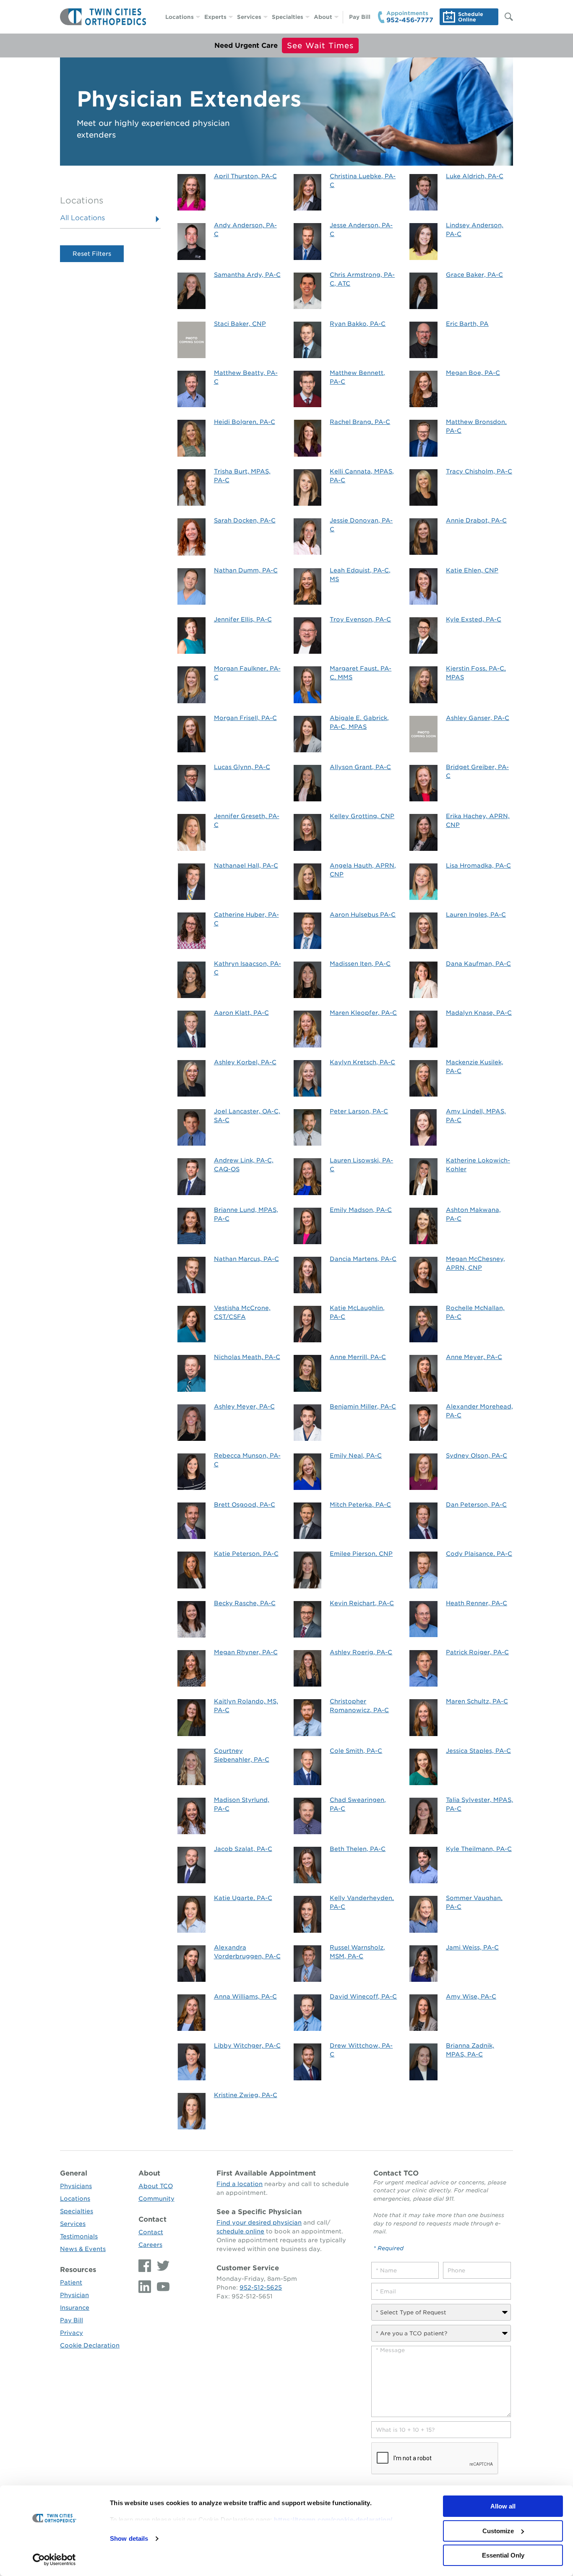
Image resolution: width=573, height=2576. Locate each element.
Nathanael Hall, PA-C (246, 866)
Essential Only (503, 2555)
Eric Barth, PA (467, 324)
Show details (129, 2538)
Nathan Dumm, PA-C (246, 570)
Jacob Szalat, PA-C (243, 1849)
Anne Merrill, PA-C (358, 1357)
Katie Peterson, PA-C (246, 1554)
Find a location (240, 2184)
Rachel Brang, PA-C (360, 422)
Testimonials (79, 2236)
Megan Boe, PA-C (473, 373)
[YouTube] (161, 2287)
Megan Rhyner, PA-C (246, 1652)
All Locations (82, 218)
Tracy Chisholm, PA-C (479, 471)
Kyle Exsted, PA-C (474, 619)
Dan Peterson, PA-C (476, 1505)
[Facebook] (146, 2266)
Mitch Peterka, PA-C (360, 1505)
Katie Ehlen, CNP (472, 570)
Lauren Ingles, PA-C (476, 915)
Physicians (76, 2186)
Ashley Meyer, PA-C (244, 1406)
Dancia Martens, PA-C (363, 1259)
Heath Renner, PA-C (477, 1603)
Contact (152, 2219)
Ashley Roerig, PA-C (361, 1652)
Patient (71, 2282)
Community (156, 2199)
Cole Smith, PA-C (356, 1751)
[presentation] (435, 2459)
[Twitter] (161, 2266)
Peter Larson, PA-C (359, 1111)
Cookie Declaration (90, 2345)
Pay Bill (360, 17)
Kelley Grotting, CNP (362, 816)
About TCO (156, 2186)
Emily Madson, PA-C (361, 1210)
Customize (498, 2531)
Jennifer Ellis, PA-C (243, 619)
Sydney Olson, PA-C (477, 1456)
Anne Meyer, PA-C (474, 1357)
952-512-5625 (261, 2287)
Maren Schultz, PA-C (477, 1701)
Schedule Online (471, 17)
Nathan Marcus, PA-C (246, 1259)
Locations (180, 17)
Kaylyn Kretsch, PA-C (362, 1062)
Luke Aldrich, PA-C (475, 176)
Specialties (288, 17)
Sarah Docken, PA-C (245, 520)
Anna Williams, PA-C (245, 1996)
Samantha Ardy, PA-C (247, 275)
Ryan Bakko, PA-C (358, 324)
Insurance (75, 2308)
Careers (150, 2245)
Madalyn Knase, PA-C (479, 1013)
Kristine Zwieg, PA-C (246, 2095)
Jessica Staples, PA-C (478, 1751)
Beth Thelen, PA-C (358, 1849)
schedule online (240, 2231)
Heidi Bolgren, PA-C (245, 422)
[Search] (505, 17)
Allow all (503, 2506)
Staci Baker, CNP (240, 324)
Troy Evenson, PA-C (360, 619)
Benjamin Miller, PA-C (363, 1406)
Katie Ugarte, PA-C (243, 1898)
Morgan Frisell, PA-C (245, 718)
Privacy (72, 2333)
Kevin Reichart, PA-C (362, 1603)
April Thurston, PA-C (245, 176)
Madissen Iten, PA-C (360, 964)
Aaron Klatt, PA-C (241, 1013)
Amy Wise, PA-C (471, 1996)
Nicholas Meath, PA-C (247, 1357)
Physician (74, 2295)
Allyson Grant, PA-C (360, 767)
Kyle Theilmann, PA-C (479, 1849)
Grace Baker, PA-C (474, 275)
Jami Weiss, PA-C (472, 1947)
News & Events (83, 2249)
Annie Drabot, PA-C (476, 520)
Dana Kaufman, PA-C (478, 964)
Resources (78, 2270)
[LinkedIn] (146, 2287)
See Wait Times (320, 45)
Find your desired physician (259, 2222)
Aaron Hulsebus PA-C (363, 915)
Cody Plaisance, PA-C (479, 1554)
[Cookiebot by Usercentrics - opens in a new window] (54, 2560)
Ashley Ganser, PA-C (478, 718)
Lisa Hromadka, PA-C (478, 866)
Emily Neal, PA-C (356, 1456)
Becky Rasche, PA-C (245, 1603)
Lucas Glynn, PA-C (242, 767)
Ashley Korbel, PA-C (245, 1062)
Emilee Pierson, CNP (361, 1554)
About (323, 17)
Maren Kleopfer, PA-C (363, 1013)
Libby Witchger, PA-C (247, 2046)
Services (249, 17)
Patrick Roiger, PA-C (477, 1652)
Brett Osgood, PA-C (245, 1505)
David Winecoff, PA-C (363, 1996)
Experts (215, 17)
